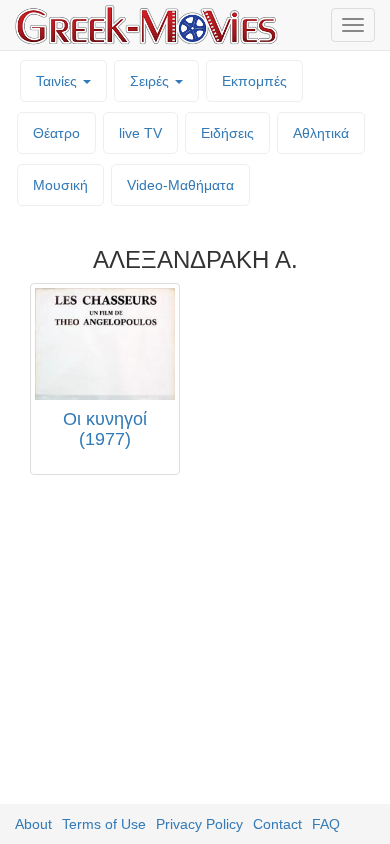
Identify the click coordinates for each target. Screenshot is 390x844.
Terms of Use (104, 824)
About (33, 824)
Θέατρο (56, 133)
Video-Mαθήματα (180, 185)
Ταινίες (58, 81)
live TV (140, 133)
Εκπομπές (254, 81)
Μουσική (60, 185)
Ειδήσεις (227, 133)
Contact (277, 824)
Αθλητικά (321, 133)
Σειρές (151, 81)
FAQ (326, 824)
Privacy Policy (199, 824)
